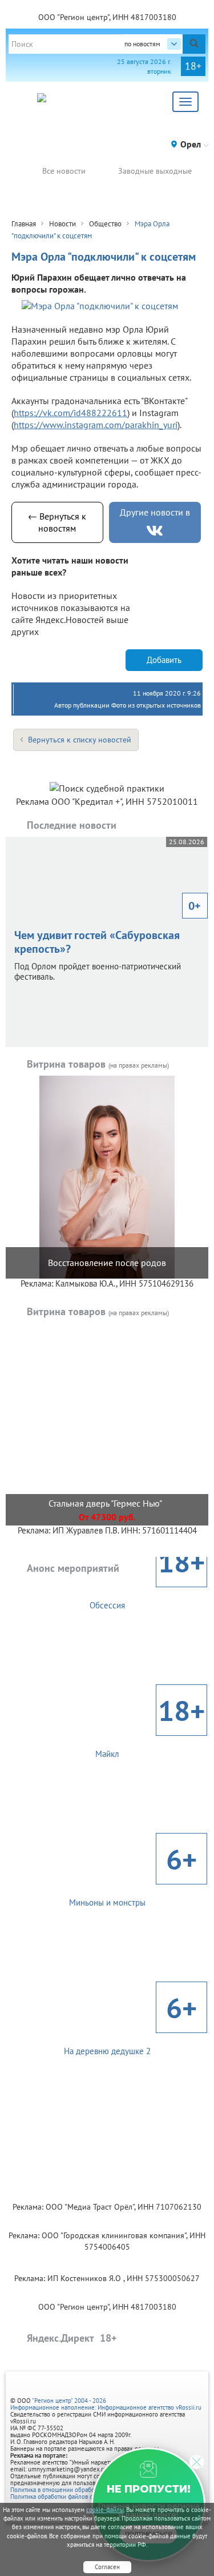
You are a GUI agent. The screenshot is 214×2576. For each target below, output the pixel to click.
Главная (24, 225)
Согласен (107, 2567)
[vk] (155, 532)
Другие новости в (155, 513)
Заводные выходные (155, 172)
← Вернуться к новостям (57, 523)
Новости (62, 225)
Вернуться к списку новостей (80, 740)
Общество (105, 225)
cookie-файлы (105, 2510)
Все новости (64, 172)
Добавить (164, 661)
